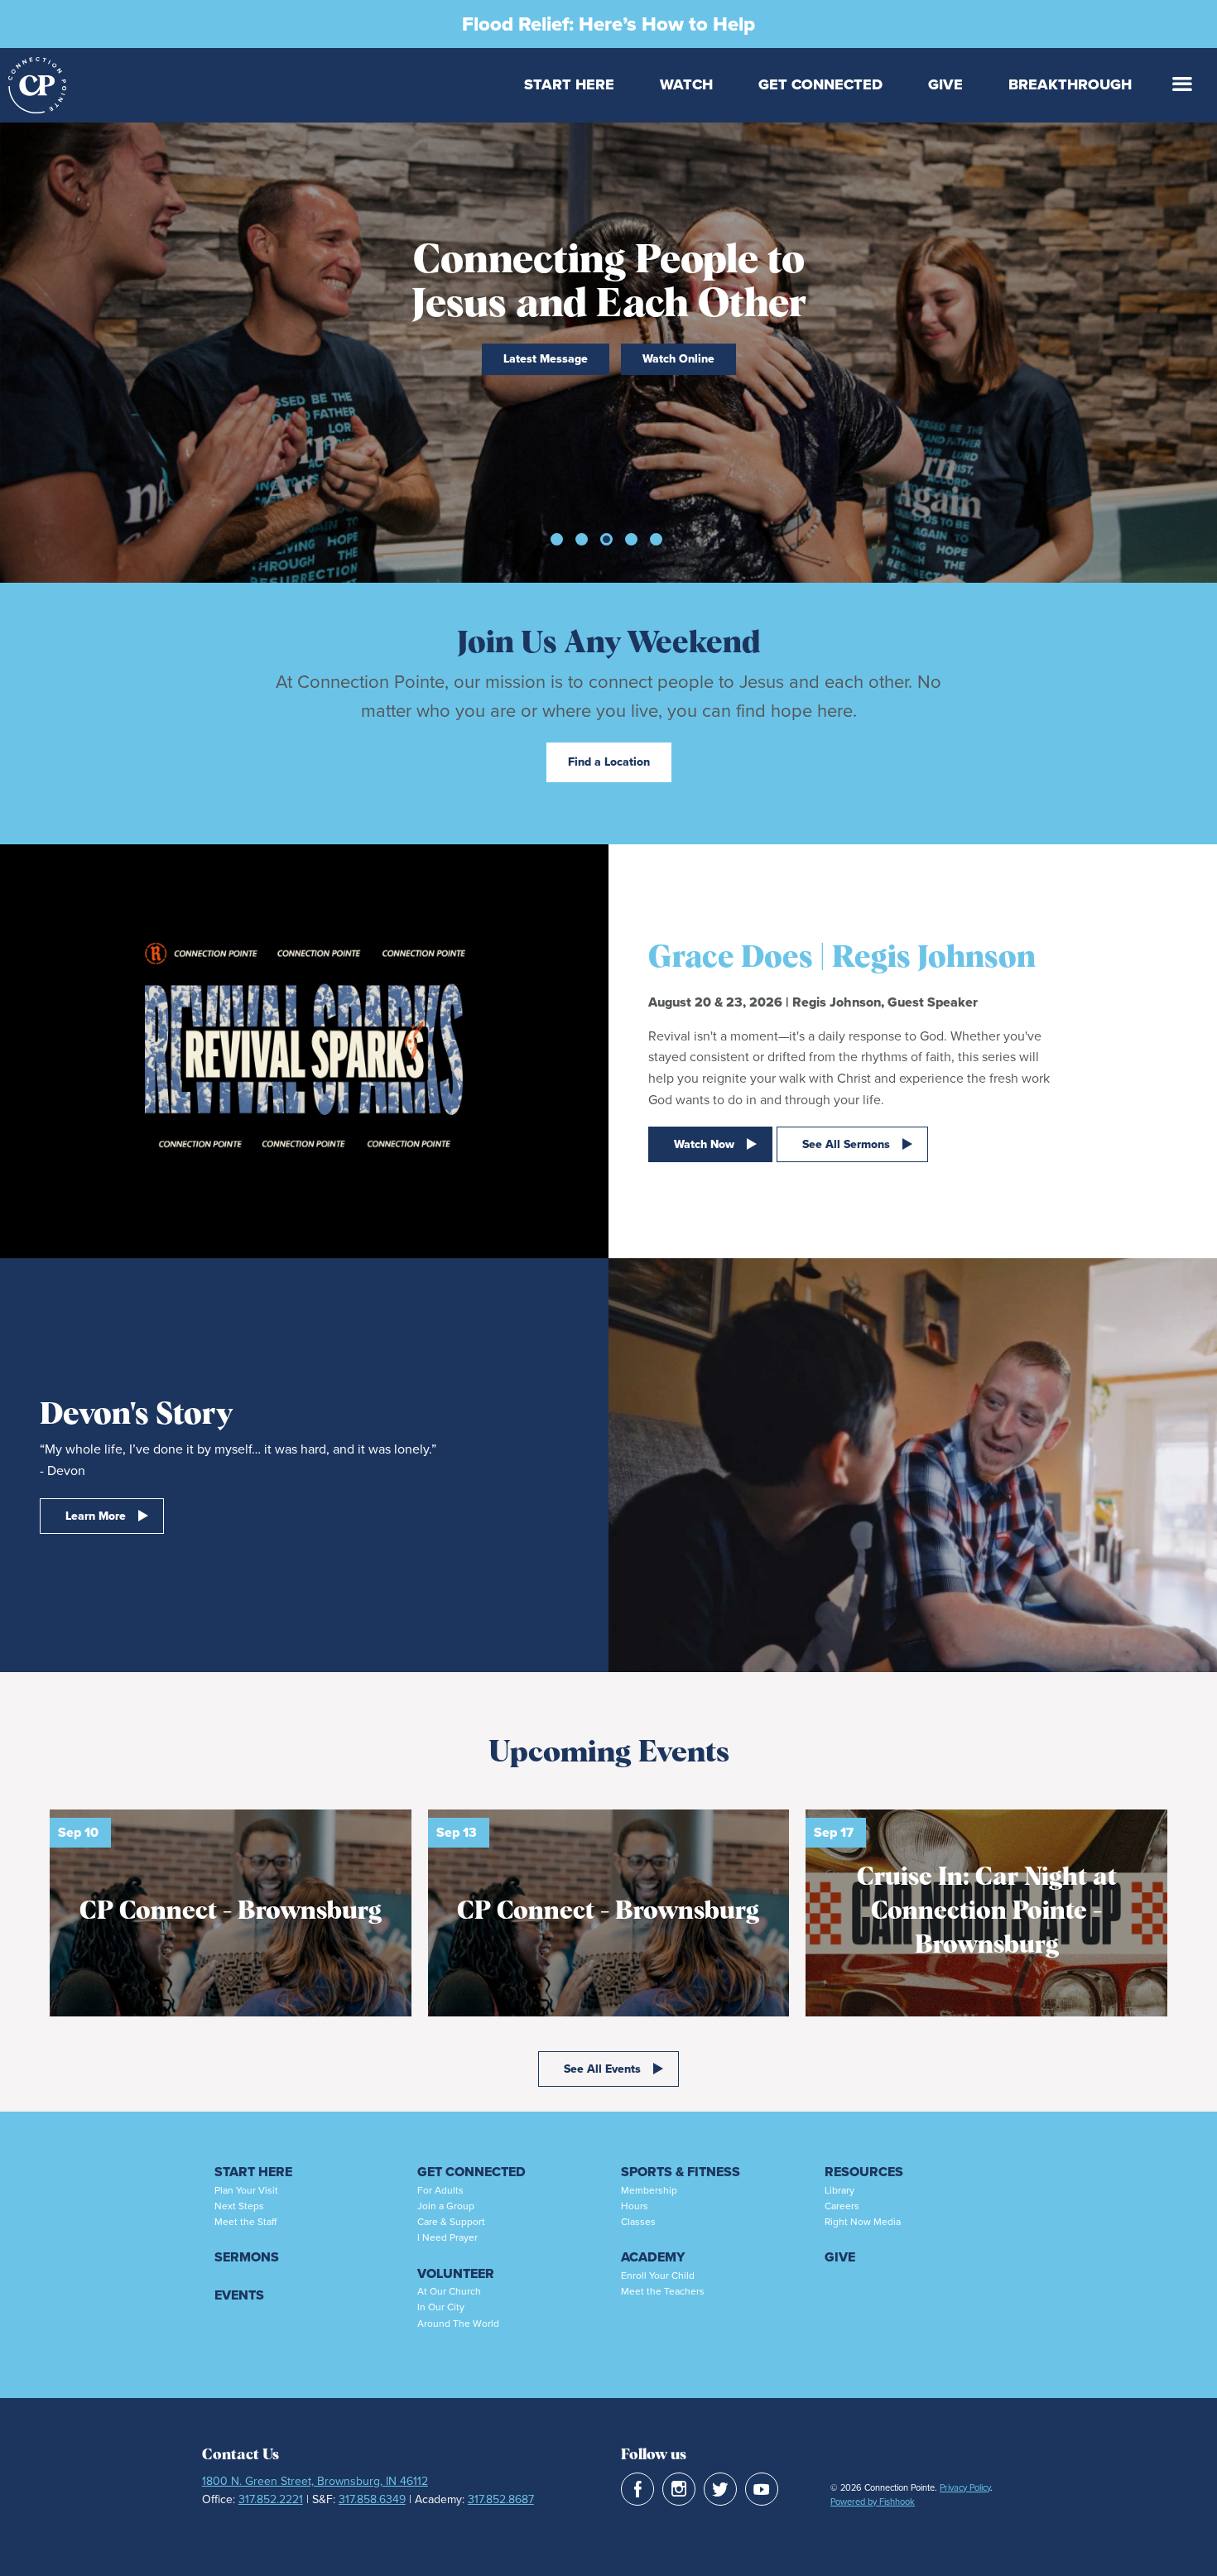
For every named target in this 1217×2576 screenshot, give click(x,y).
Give (945, 84)
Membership (649, 2190)
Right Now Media (863, 2222)
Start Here (569, 84)
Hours (635, 2206)
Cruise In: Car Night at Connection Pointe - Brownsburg (987, 1911)
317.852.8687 (501, 2499)
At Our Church (449, 2291)
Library (839, 2190)
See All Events (602, 2069)
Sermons (247, 2257)
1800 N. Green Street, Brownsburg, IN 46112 (315, 2481)
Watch (686, 84)
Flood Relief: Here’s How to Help (608, 24)
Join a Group (446, 2206)
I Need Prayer (447, 2237)
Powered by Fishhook (873, 2502)
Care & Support (451, 2222)
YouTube (762, 2489)
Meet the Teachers (663, 2291)
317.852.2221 (271, 2499)
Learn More (96, 1516)
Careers (842, 2206)
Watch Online (678, 359)
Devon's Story (136, 1415)
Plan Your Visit (246, 2190)
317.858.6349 (372, 2499)
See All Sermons (846, 1144)
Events (239, 2295)
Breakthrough (1070, 84)
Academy (653, 2257)
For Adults (440, 2190)
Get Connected (820, 84)
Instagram (679, 2489)
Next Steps (239, 2206)
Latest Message (546, 359)
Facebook (637, 2489)
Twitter (720, 2489)
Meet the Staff (245, 2222)
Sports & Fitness (681, 2172)
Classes (638, 2222)
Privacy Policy (965, 2487)
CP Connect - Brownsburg (231, 1911)
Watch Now (704, 1144)
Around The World (458, 2324)
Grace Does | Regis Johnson (842, 958)
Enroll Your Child (658, 2276)
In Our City (441, 2307)
